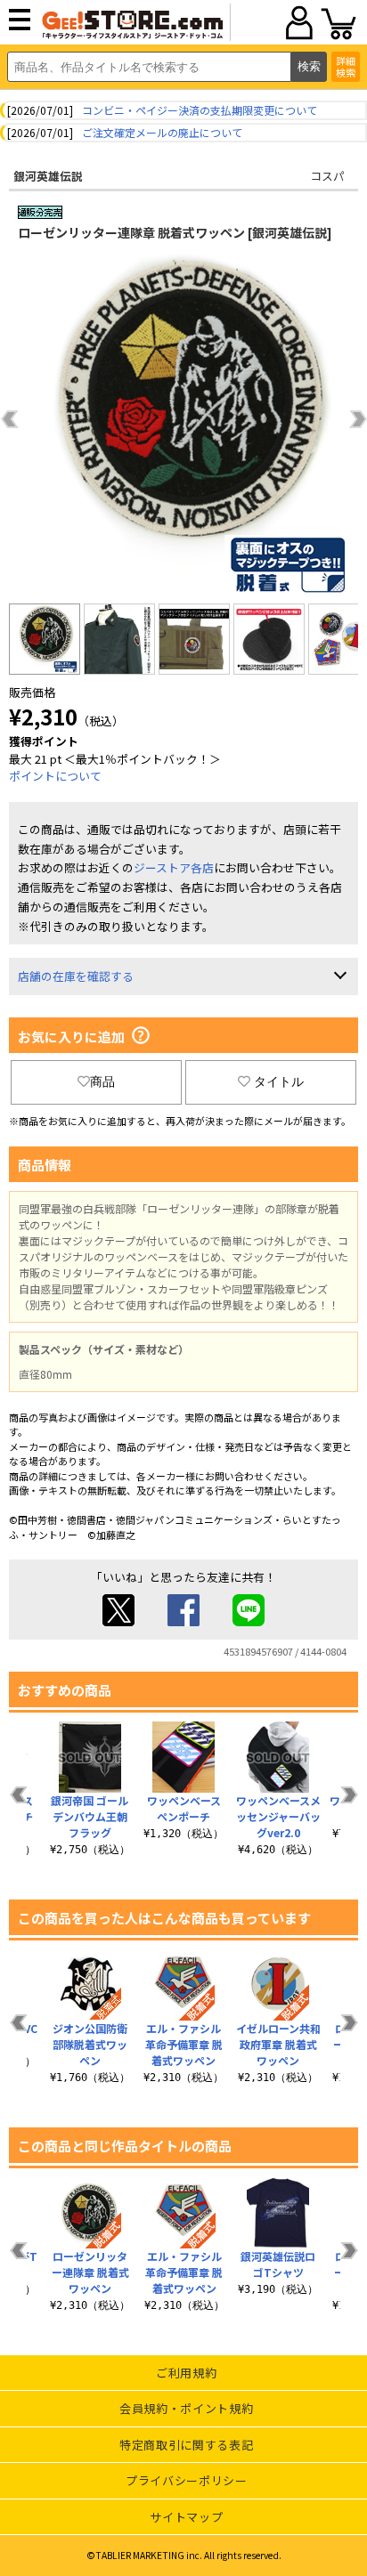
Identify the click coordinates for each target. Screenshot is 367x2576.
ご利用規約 (186, 2373)
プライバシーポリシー (187, 2480)
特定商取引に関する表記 (186, 2445)
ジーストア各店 (174, 867)
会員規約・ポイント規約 (186, 2408)
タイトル (279, 1081)
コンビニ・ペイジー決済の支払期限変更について (200, 110)
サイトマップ (186, 2517)
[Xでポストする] (118, 1621)
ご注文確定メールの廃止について (162, 132)
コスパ (327, 176)
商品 (102, 1081)
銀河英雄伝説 (48, 176)
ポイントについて (55, 776)
